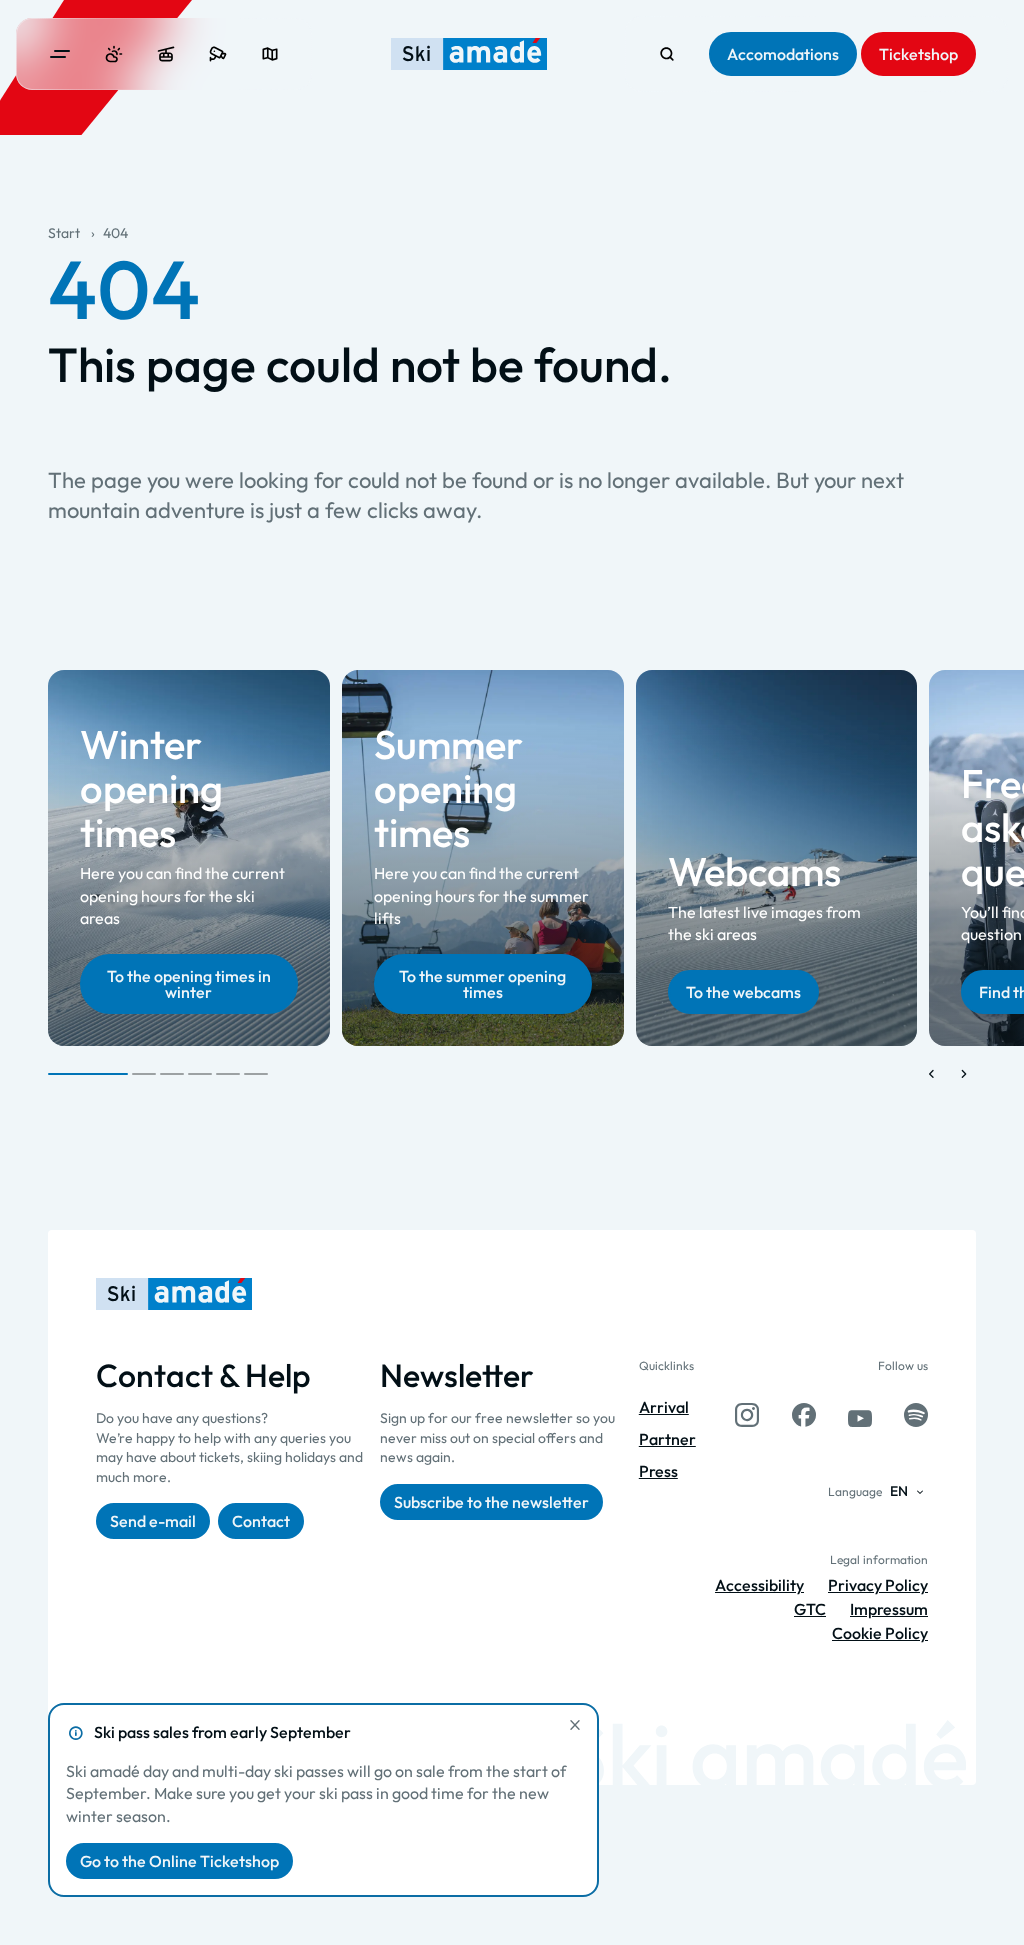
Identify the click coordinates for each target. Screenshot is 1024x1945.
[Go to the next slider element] (964, 1074)
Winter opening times (151, 789)
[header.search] (667, 54)
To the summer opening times (482, 984)
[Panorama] (270, 54)
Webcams (754, 871)
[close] (575, 1725)
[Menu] (60, 54)
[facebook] (804, 1415)
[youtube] (860, 1415)
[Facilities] (166, 54)
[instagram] (747, 1415)
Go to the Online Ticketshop (179, 1861)
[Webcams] (218, 54)
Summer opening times (448, 789)
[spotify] (916, 1415)
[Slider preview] (932, 1074)
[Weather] (114, 54)
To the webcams (743, 992)
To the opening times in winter (189, 984)
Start (64, 233)
